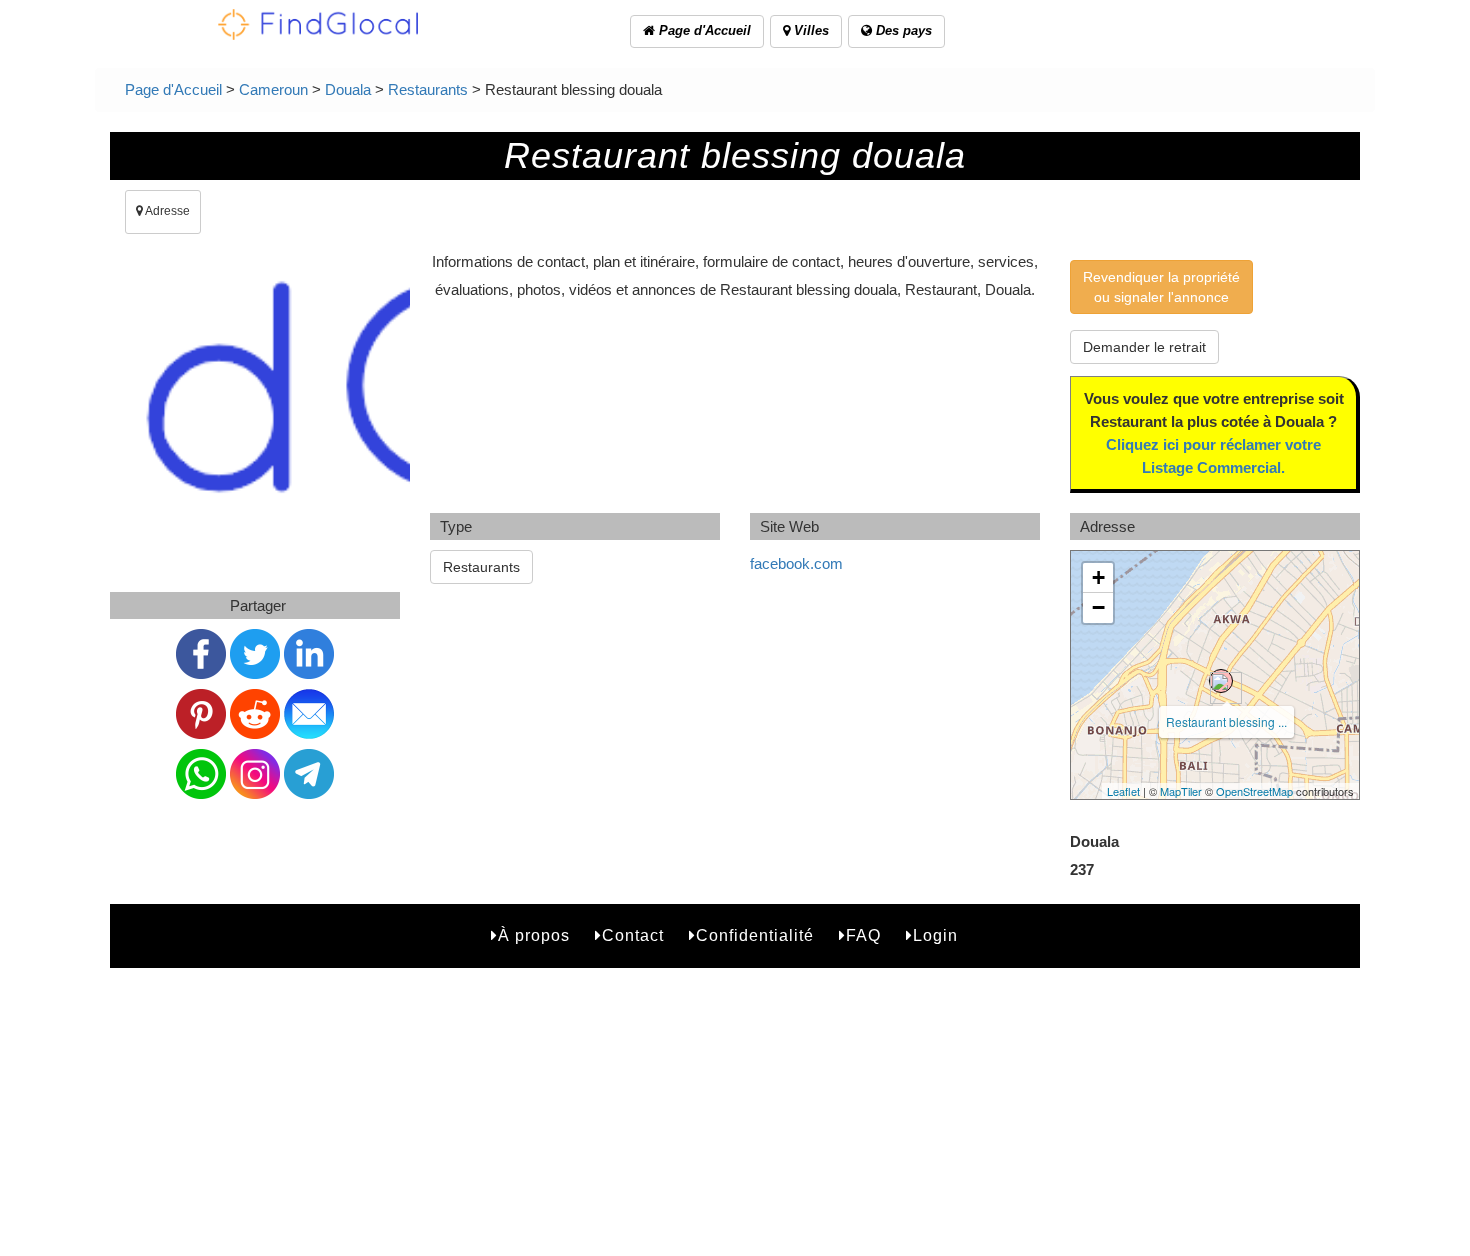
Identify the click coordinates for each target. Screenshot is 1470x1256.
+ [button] (1098, 577)
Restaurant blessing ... (1226, 721)
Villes (809, 30)
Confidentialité (755, 935)
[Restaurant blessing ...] (1221, 681)
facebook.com (796, 563)
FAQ (863, 935)
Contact (633, 935)
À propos (534, 935)
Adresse (166, 211)
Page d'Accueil (703, 30)
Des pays (902, 30)
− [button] (1098, 607)
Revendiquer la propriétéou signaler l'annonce (1161, 287)
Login (935, 935)
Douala (348, 89)
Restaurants (428, 89)
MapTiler (1181, 791)
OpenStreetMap (1254, 791)
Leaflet (1123, 791)
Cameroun (273, 89)
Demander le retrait (1144, 347)
